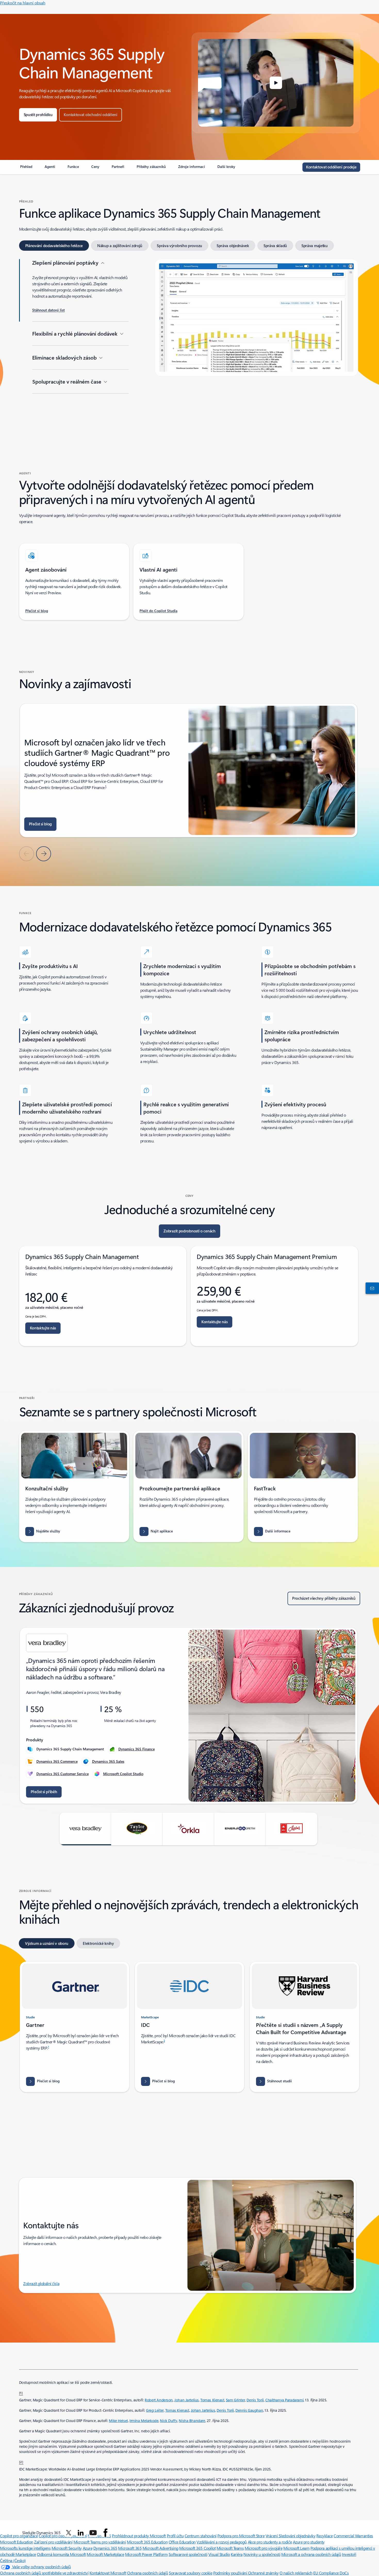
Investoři (349, 2554)
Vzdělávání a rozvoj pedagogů (222, 2542)
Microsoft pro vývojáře (263, 2548)
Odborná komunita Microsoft (61, 2554)
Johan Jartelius (187, 2400)
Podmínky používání (231, 2573)
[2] (21, 2462)
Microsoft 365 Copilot (197, 2548)
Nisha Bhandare (192, 2421)
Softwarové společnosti (188, 2554)
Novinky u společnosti (262, 2554)
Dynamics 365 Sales (108, 1761)
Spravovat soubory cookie (191, 2573)
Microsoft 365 (130, 2548)
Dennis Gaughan (249, 2410)
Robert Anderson (159, 2400)
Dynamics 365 (105, 2548)
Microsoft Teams (230, 2548)
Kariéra (237, 2554)
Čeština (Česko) (13, 2560)
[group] (189, 770)
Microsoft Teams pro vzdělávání (100, 2542)
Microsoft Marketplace (105, 2554)
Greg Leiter (155, 2410)
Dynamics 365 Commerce (57, 1761)
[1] (21, 2393)
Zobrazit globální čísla (41, 2283)
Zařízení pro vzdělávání (53, 2542)
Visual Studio (219, 2554)
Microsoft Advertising (160, 2548)
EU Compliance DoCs (331, 2573)
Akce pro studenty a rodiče (270, 2542)
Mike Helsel (118, 2421)
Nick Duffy (168, 2421)
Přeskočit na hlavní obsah (23, 3)
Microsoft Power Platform (146, 2554)
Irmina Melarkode (144, 2421)
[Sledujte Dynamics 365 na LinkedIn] (81, 2533)
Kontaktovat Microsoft (108, 2573)
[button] (276, 83)
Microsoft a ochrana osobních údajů (311, 2554)
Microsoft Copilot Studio (123, 1774)
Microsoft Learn (296, 2548)
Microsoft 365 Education (147, 2542)
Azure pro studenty (309, 2542)
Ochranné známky (263, 2573)
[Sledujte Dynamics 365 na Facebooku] (105, 2533)
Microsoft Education (17, 2542)
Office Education (182, 2542)
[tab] (54, 246)
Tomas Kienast (212, 2400)
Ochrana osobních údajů (147, 2573)
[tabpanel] (189, 340)
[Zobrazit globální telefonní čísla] (371, 1288)
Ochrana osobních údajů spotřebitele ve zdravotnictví (44, 2573)
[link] (26, 169)
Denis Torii (255, 2400)
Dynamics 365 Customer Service (63, 1774)
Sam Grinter (235, 2400)
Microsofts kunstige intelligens (25, 2548)
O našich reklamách (296, 2573)
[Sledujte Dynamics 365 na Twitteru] (69, 2533)
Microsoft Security (67, 2548)
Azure (88, 2548)
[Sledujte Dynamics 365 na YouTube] (93, 2533)
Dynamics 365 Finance (137, 1749)
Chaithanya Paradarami (284, 2400)
